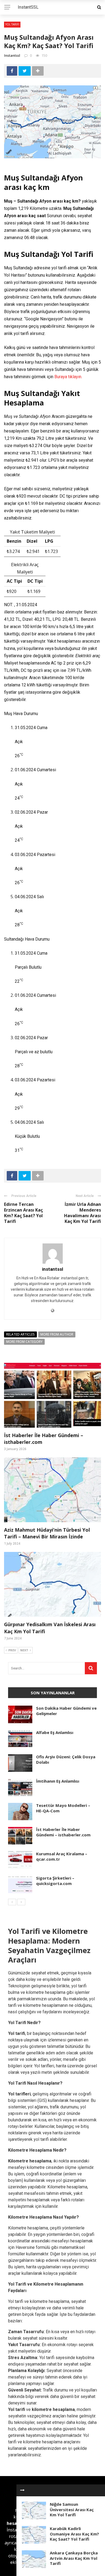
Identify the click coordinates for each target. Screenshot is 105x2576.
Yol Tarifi (12, 24)
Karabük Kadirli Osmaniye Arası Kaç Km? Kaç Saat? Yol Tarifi (74, 2534)
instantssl (12, 55)
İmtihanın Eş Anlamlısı (58, 1781)
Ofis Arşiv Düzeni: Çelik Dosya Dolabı (66, 1759)
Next (24, 1650)
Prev (12, 1650)
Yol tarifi (17, 2409)
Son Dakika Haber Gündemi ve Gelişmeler (66, 1711)
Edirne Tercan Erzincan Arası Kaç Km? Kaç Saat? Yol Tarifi (23, 1213)
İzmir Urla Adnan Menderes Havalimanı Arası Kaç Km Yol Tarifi (83, 1213)
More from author (57, 1334)
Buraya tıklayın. (68, 377)
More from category (24, 1342)
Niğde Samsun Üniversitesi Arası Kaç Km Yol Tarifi (72, 2509)
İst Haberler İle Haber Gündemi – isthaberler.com (63, 1832)
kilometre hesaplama (53, 2409)
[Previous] (12, 1902)
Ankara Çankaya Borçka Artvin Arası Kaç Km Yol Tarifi (74, 2558)
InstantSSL (28, 7)
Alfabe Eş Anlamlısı (55, 1732)
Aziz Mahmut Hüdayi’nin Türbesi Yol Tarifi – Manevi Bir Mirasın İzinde (47, 1533)
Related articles (20, 1334)
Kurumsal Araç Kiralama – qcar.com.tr (62, 1856)
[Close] (22, 2490)
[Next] (21, 1902)
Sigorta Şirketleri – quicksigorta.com (55, 1881)
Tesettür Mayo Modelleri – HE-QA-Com (63, 1808)
